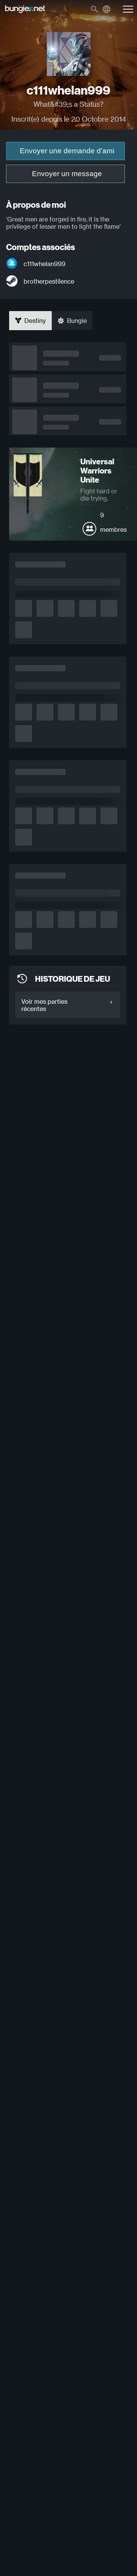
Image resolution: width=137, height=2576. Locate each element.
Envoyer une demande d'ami (67, 151)
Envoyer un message (67, 174)
